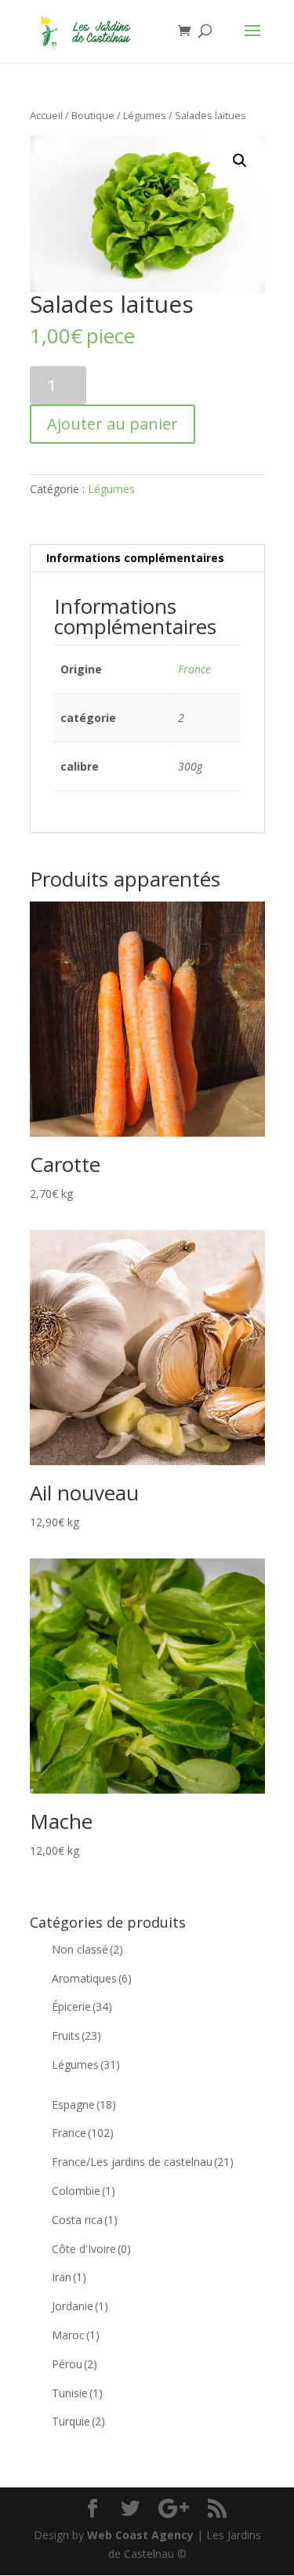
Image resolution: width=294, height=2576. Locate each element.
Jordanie (80, 2306)
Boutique (93, 115)
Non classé (87, 1949)
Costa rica (85, 2220)
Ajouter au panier (113, 424)
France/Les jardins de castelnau (143, 2162)
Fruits (76, 2035)
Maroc (76, 2335)
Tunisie (77, 2393)
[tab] (147, 559)
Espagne (84, 2104)
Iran (69, 2277)
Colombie (83, 2191)
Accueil (46, 115)
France (194, 669)
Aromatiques (92, 1978)
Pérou (74, 2364)
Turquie (78, 2421)
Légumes (145, 115)
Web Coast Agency (140, 2535)
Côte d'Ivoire (91, 2249)
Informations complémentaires (135, 558)
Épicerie (82, 2006)
